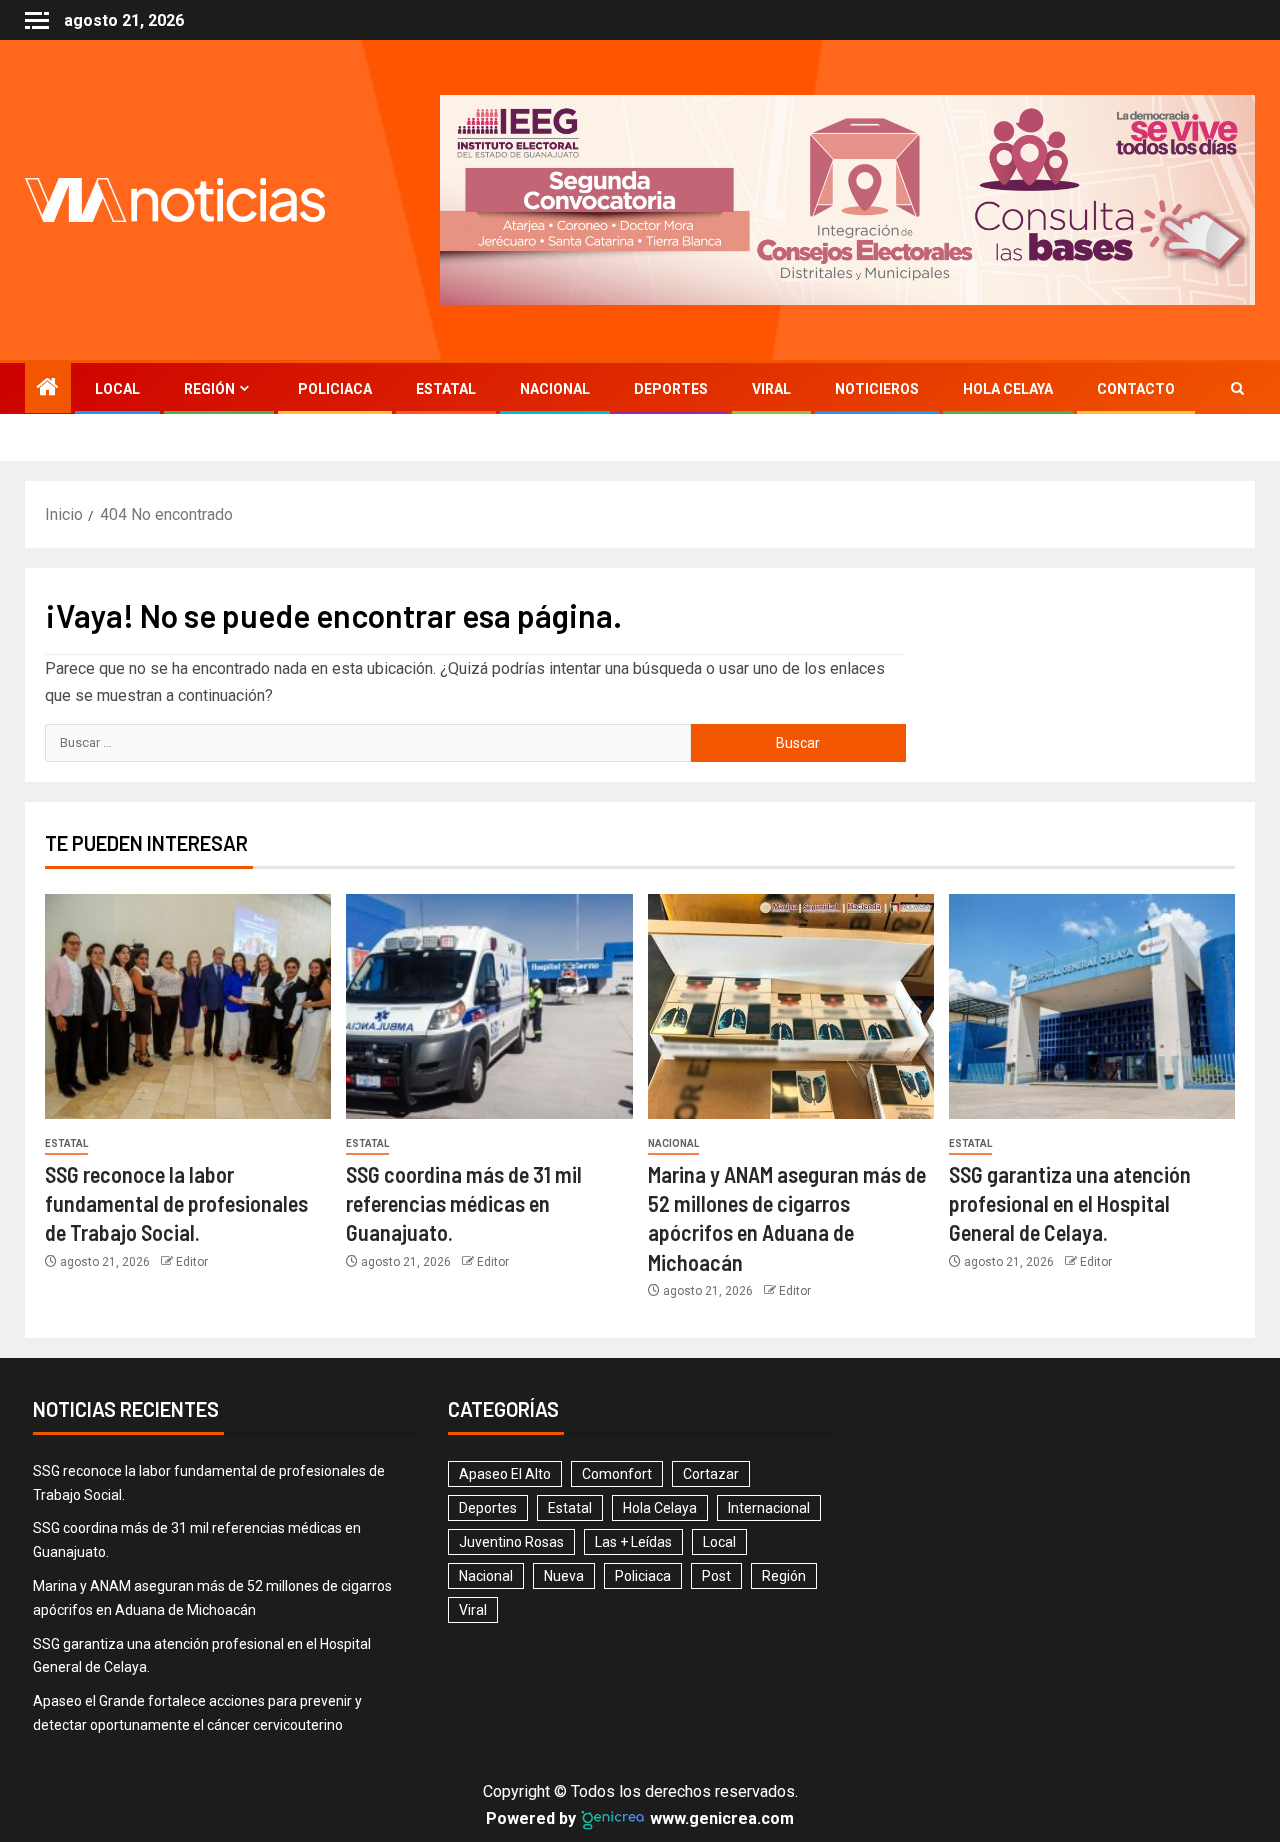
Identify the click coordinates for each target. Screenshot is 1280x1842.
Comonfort (617, 1474)
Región (209, 389)
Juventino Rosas (511, 1542)
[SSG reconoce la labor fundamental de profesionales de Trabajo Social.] (188, 1006)
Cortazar (711, 1474)
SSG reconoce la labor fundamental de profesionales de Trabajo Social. (176, 1203)
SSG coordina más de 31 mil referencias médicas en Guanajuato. (464, 1203)
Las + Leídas (633, 1542)
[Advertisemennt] (847, 198)
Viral (771, 389)
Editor (192, 1262)
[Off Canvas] (37, 20)
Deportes (671, 389)
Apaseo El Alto (505, 1474)
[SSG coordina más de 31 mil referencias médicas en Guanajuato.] (489, 1006)
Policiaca (335, 389)
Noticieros (877, 389)
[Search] (1237, 388)
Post (716, 1576)
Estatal (446, 389)
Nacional (555, 389)
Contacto (1136, 389)
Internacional (769, 1508)
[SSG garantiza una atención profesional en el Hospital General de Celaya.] (1092, 1006)
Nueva (564, 1576)
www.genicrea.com (720, 1818)
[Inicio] (48, 389)
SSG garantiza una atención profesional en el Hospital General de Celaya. (1070, 1203)
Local (117, 389)
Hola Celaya (1008, 389)
